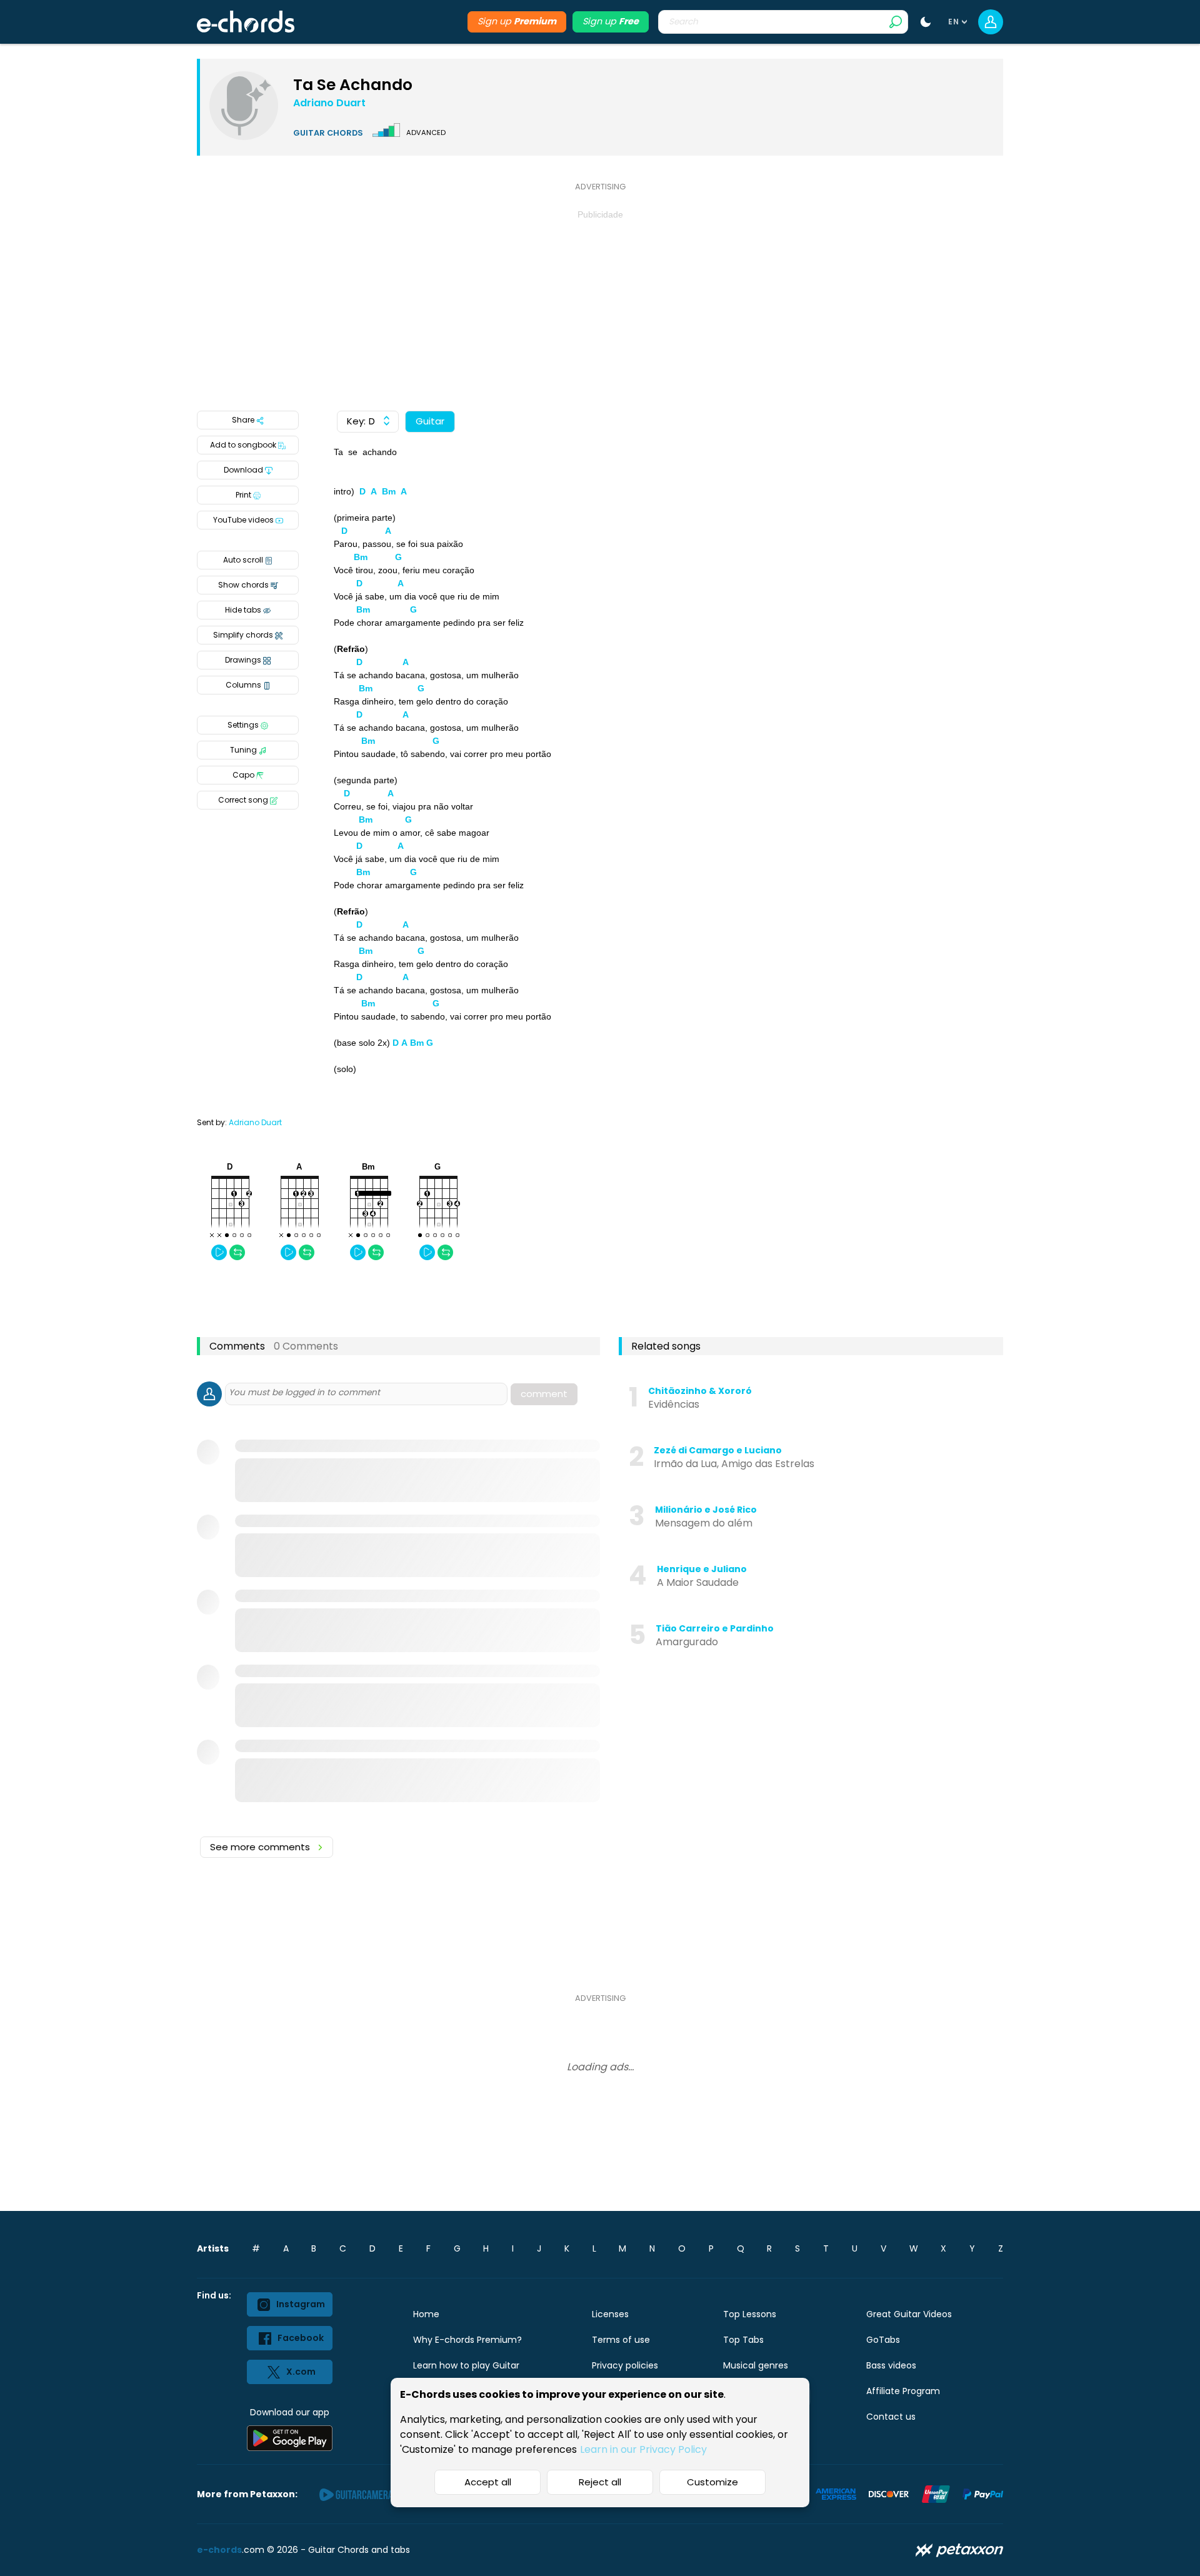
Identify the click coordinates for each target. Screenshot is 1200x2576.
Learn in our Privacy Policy (643, 2449)
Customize (712, 2482)
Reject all (600, 2482)
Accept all (488, 2482)
